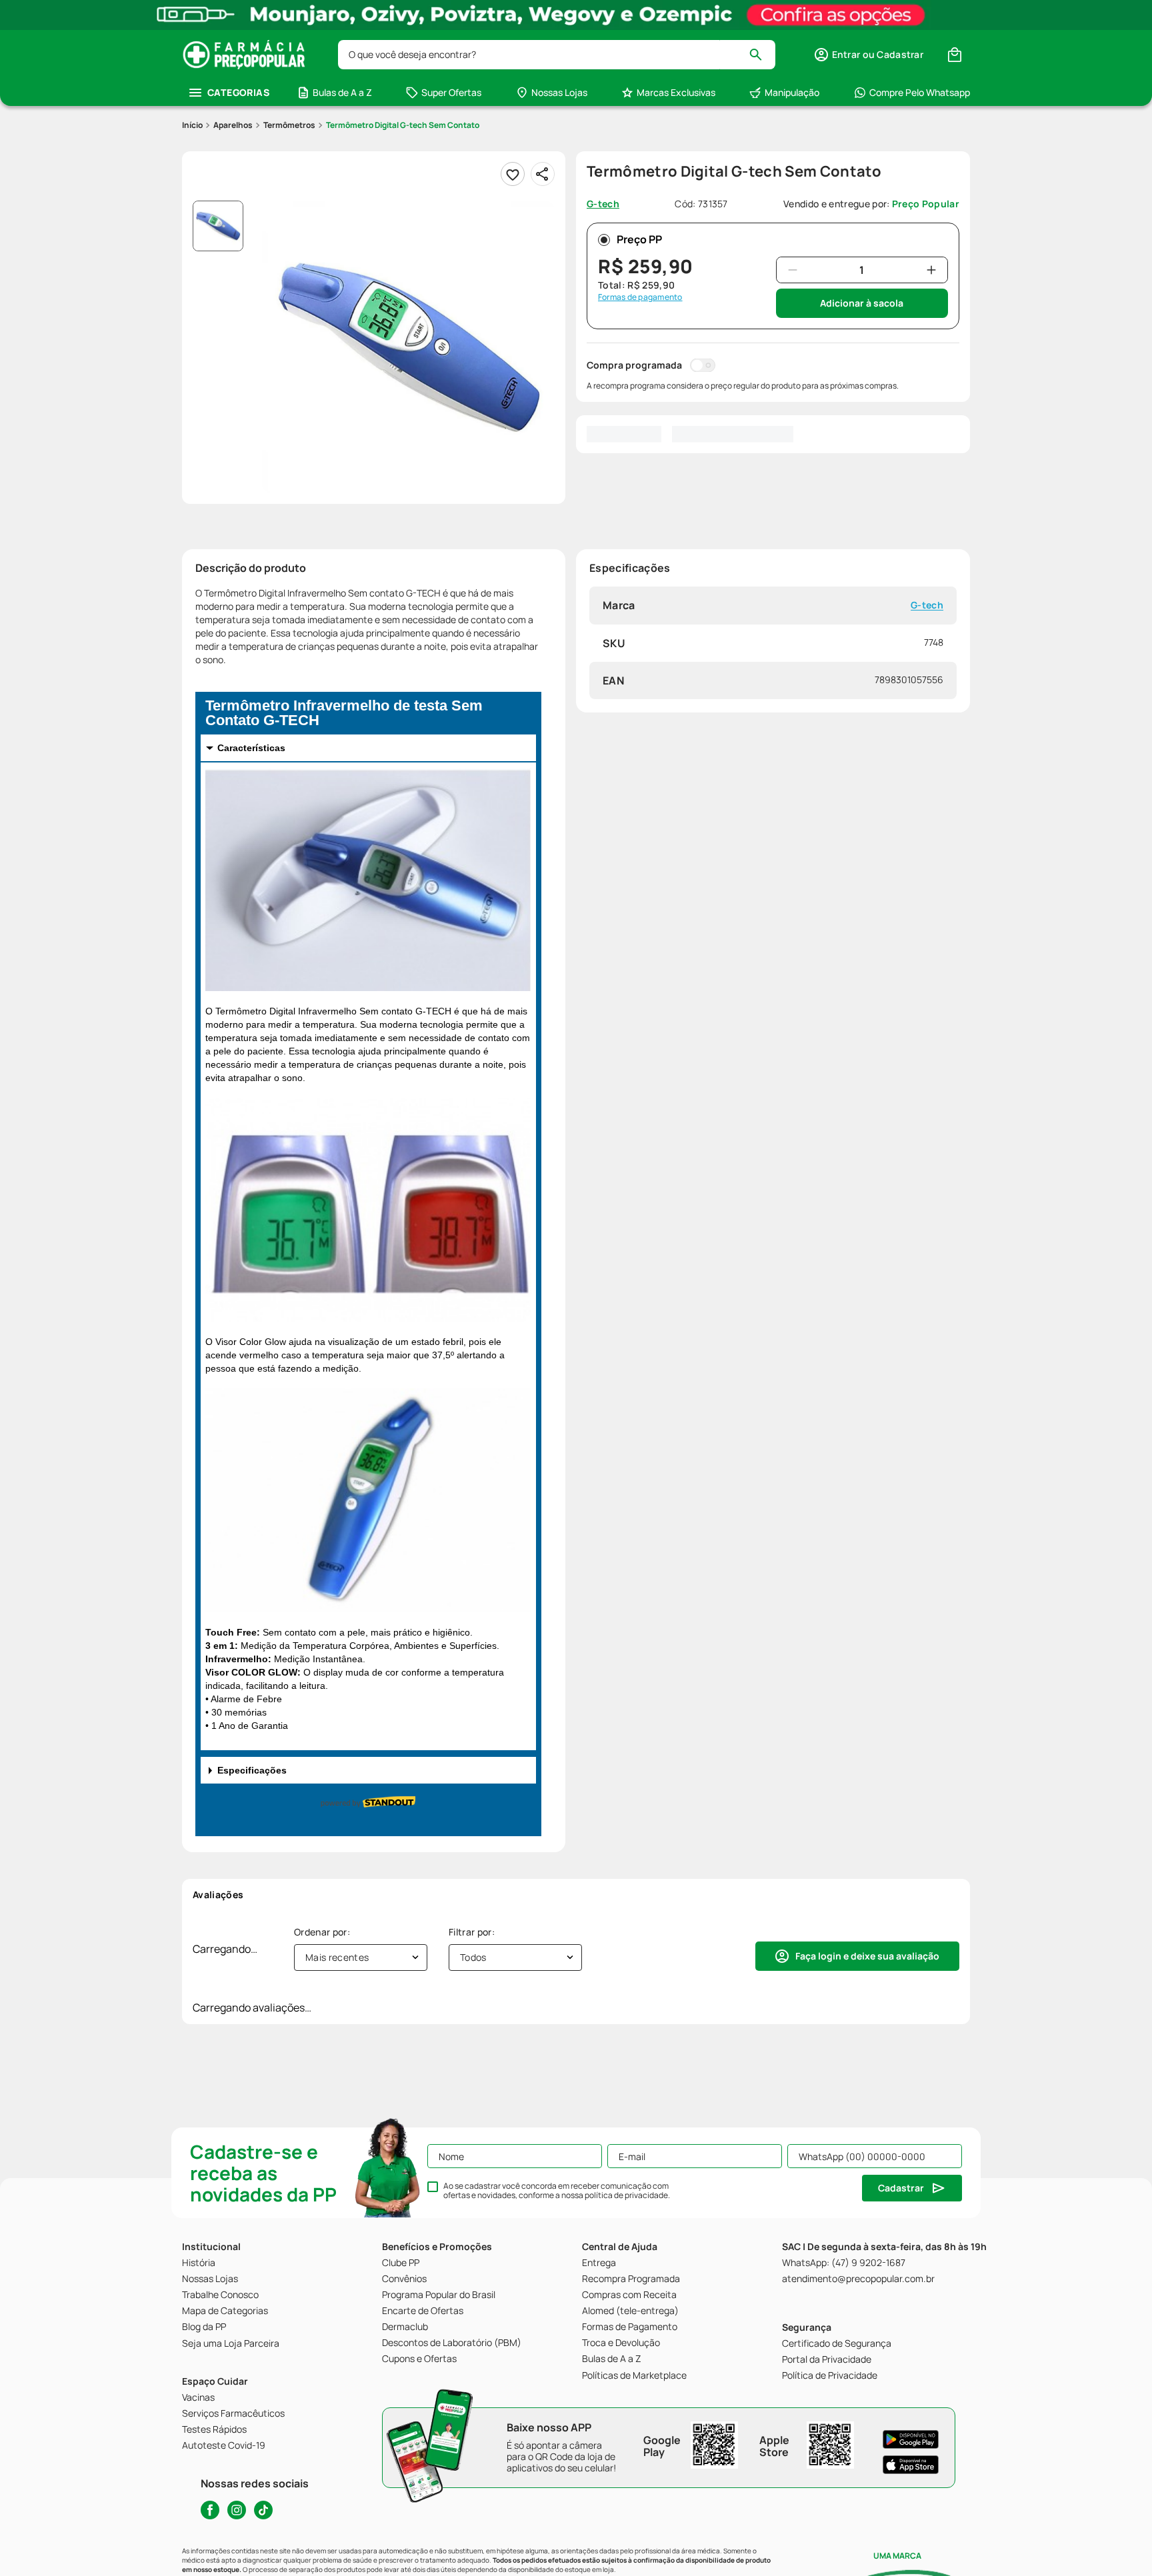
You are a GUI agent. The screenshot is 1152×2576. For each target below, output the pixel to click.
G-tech (927, 606)
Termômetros (289, 125)
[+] (931, 270)
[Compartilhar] (543, 174)
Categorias (238, 92)
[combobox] (557, 55)
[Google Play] (911, 2439)
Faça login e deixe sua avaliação (867, 1956)
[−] (793, 270)
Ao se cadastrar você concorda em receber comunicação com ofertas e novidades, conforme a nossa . (557, 2191)
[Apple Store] (911, 2465)
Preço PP (639, 239)
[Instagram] (237, 2510)
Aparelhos (233, 125)
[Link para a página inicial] (192, 125)
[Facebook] (210, 2510)
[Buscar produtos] (762, 55)
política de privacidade (626, 2195)
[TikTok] (263, 2510)
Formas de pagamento (640, 297)
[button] (868, 55)
